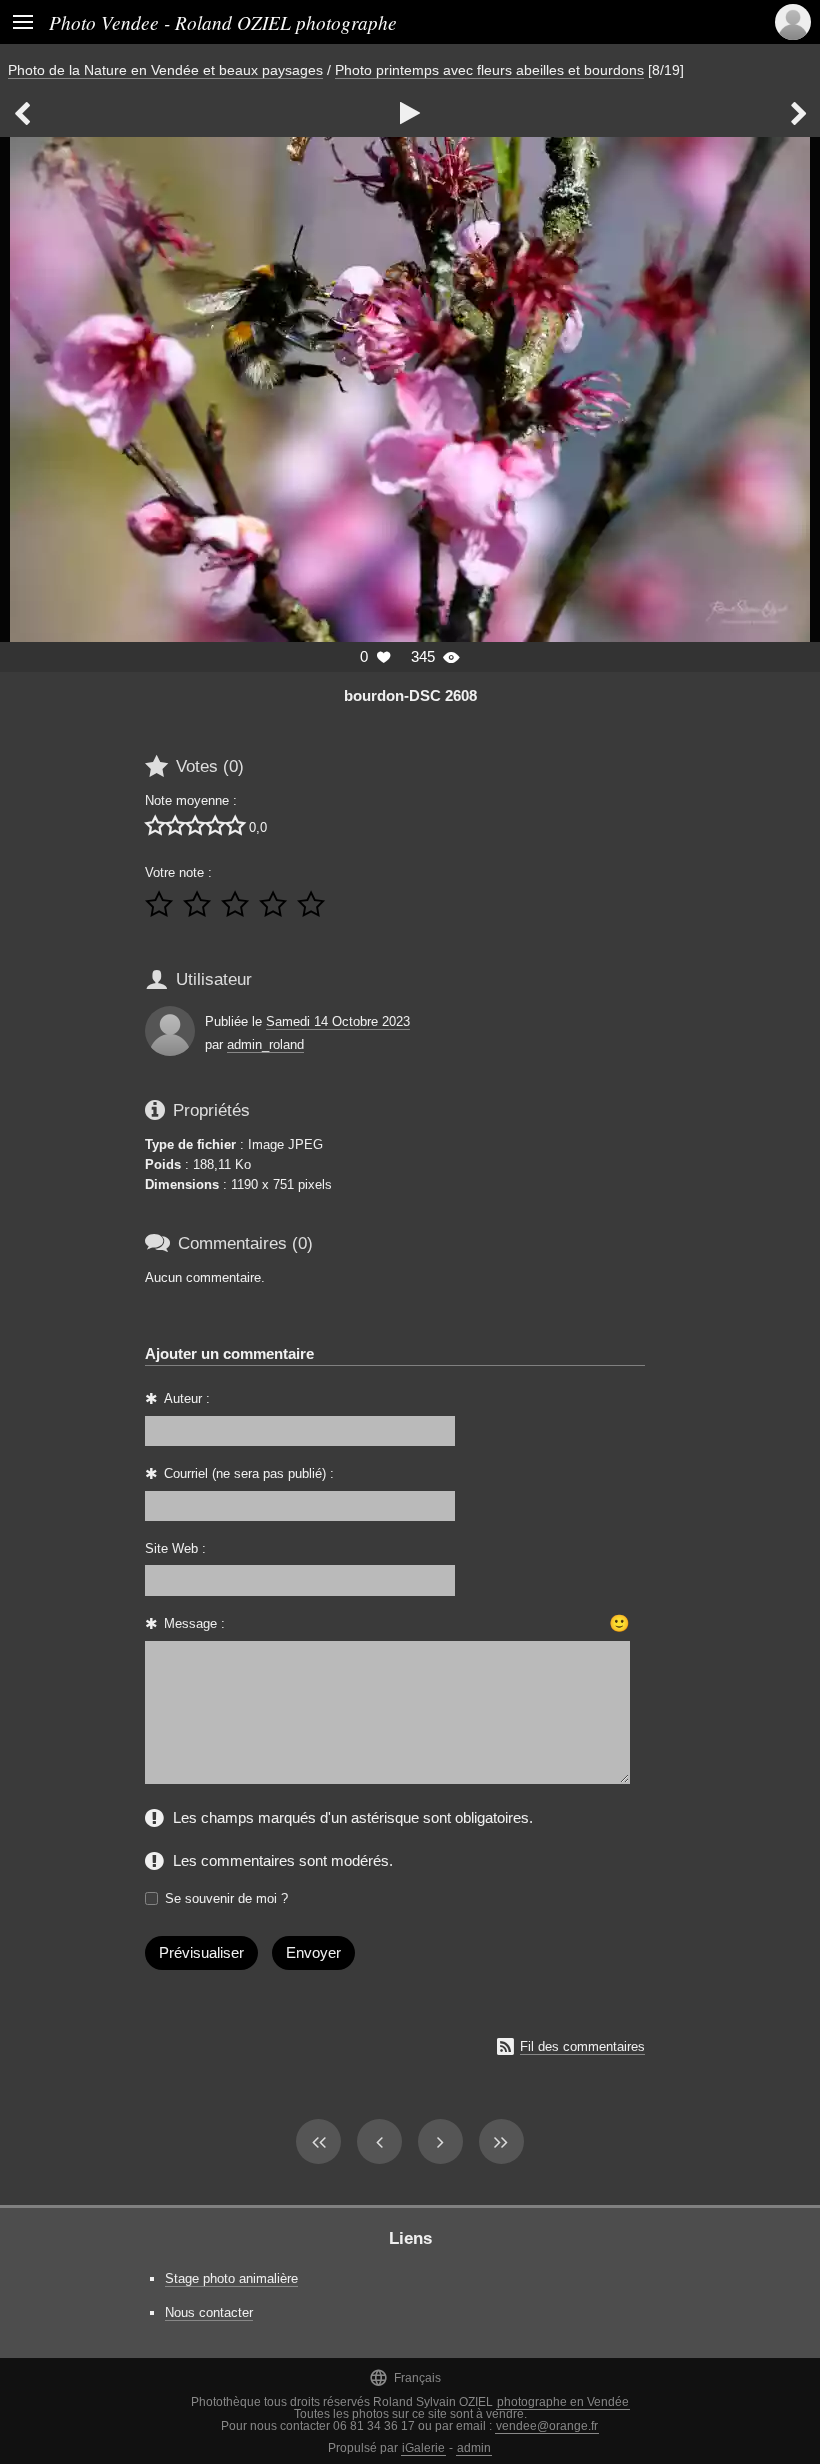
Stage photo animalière (231, 2278)
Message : (194, 1623)
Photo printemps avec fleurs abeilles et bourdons (489, 70)
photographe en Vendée (563, 2402)
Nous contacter (209, 2312)
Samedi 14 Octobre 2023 (338, 1021)
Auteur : (187, 1398)
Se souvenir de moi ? (226, 1898)
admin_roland (265, 1044)
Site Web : (175, 1548)
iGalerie (423, 2448)
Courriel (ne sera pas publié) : (249, 1473)
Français (405, 2377)
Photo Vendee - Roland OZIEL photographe (223, 22)
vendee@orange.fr (547, 2426)
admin (474, 2448)
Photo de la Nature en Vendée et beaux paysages (165, 70)
